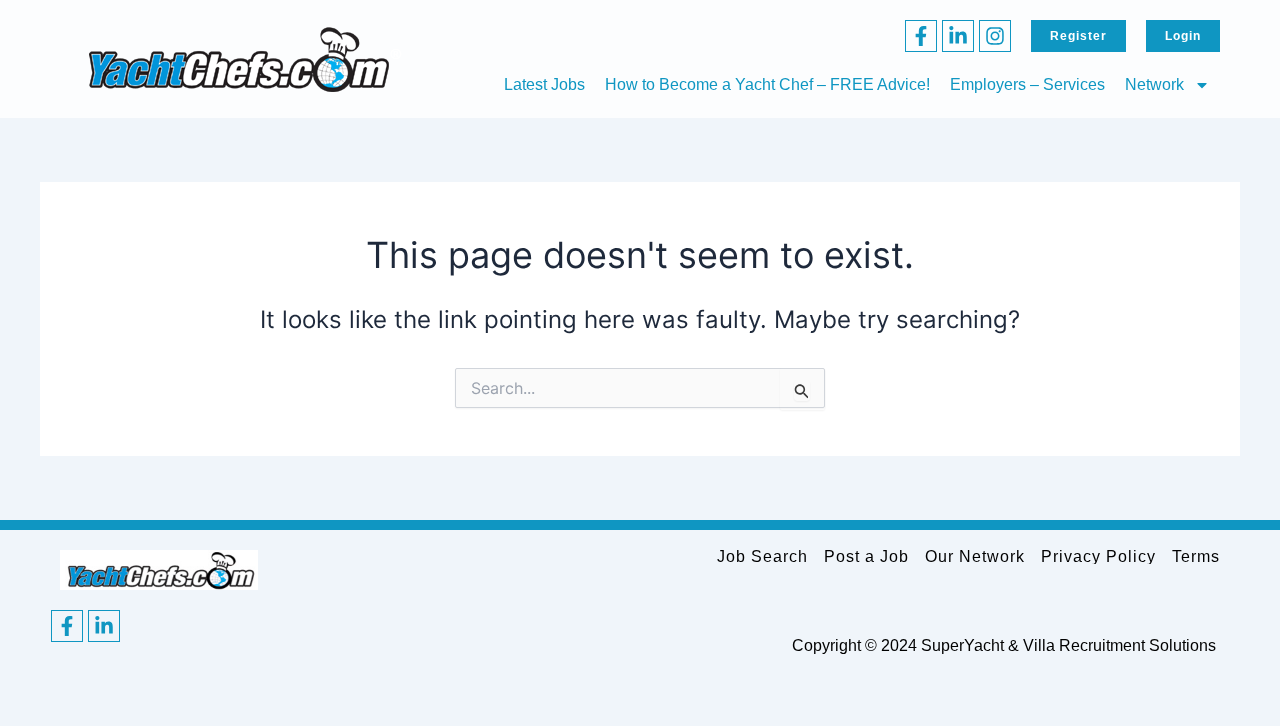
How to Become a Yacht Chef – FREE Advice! (767, 84)
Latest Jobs (544, 84)
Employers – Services (1027, 84)
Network (1154, 84)
